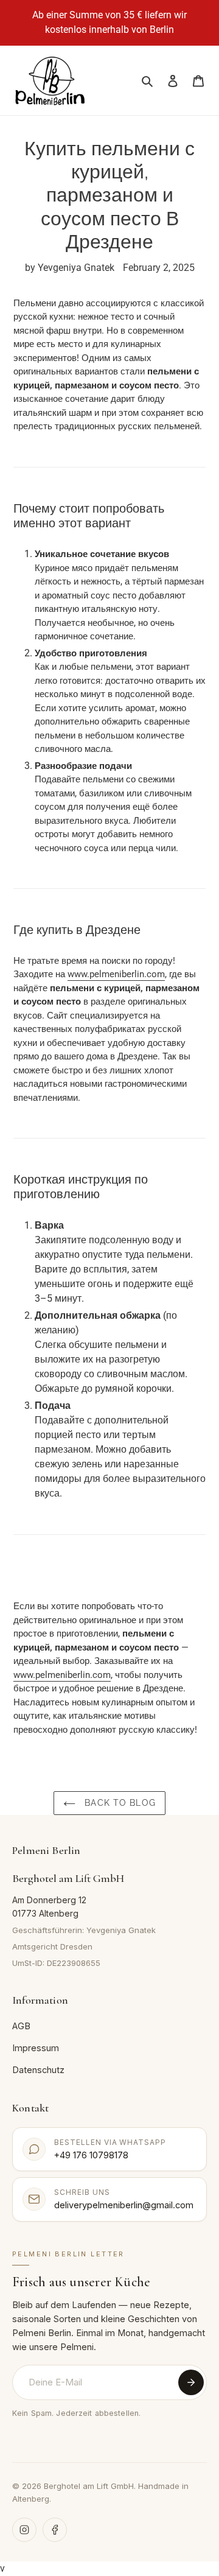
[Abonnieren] (191, 2382)
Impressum (36, 2048)
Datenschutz (38, 2070)
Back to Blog (119, 1803)
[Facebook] (55, 2530)
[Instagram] (24, 2530)
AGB (21, 2026)
